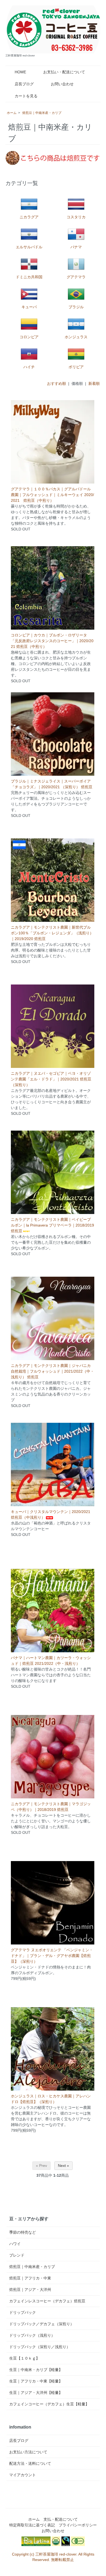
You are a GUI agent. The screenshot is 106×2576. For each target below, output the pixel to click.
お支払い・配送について (64, 72)
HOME (20, 72)
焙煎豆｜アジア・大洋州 (30, 2290)
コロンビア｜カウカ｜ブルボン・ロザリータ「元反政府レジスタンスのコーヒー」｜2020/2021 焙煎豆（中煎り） (52, 641)
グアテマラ (76, 277)
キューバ (29, 307)
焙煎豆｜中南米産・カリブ (42, 113)
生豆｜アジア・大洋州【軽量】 (36, 2393)
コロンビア (29, 337)
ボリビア (76, 367)
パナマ (76, 247)
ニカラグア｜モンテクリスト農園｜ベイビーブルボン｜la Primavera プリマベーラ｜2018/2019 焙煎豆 (52, 1225)
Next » (63, 2166)
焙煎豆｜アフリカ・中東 (30, 2278)
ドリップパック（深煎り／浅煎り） (40, 2347)
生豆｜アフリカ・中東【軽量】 (36, 2381)
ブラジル (76, 307)
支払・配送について (61, 2519)
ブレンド (17, 2255)
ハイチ (29, 367)
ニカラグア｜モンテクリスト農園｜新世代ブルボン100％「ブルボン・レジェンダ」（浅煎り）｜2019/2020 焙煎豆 (52, 933)
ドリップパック (23, 2312)
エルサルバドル (29, 247)
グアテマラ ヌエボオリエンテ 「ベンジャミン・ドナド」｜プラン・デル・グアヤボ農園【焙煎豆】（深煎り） (52, 1956)
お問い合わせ (62, 84)
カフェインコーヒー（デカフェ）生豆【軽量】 (49, 2404)
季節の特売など (23, 2232)
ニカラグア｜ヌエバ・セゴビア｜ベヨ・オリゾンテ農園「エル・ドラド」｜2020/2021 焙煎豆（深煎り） (51, 1079)
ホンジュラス (76, 337)
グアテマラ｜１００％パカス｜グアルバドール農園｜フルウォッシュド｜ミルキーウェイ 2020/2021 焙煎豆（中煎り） (52, 495)
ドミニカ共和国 (29, 277)
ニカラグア (29, 217)
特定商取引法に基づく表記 (32, 2525)
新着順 (94, 383)
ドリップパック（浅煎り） (32, 2335)
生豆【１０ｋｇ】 (24, 2358)
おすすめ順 (57, 383)
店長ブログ (24, 84)
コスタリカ (76, 217)
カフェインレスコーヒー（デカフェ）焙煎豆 (47, 2301)
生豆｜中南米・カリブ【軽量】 (36, 2370)
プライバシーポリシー (78, 2525)
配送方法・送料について (30, 2463)
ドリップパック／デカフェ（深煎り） (42, 2324)
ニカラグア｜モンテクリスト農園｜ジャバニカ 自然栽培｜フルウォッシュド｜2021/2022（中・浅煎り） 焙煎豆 (52, 1371)
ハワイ (15, 2244)
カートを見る (26, 96)
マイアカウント (23, 2475)
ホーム (12, 113)
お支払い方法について (28, 2452)
